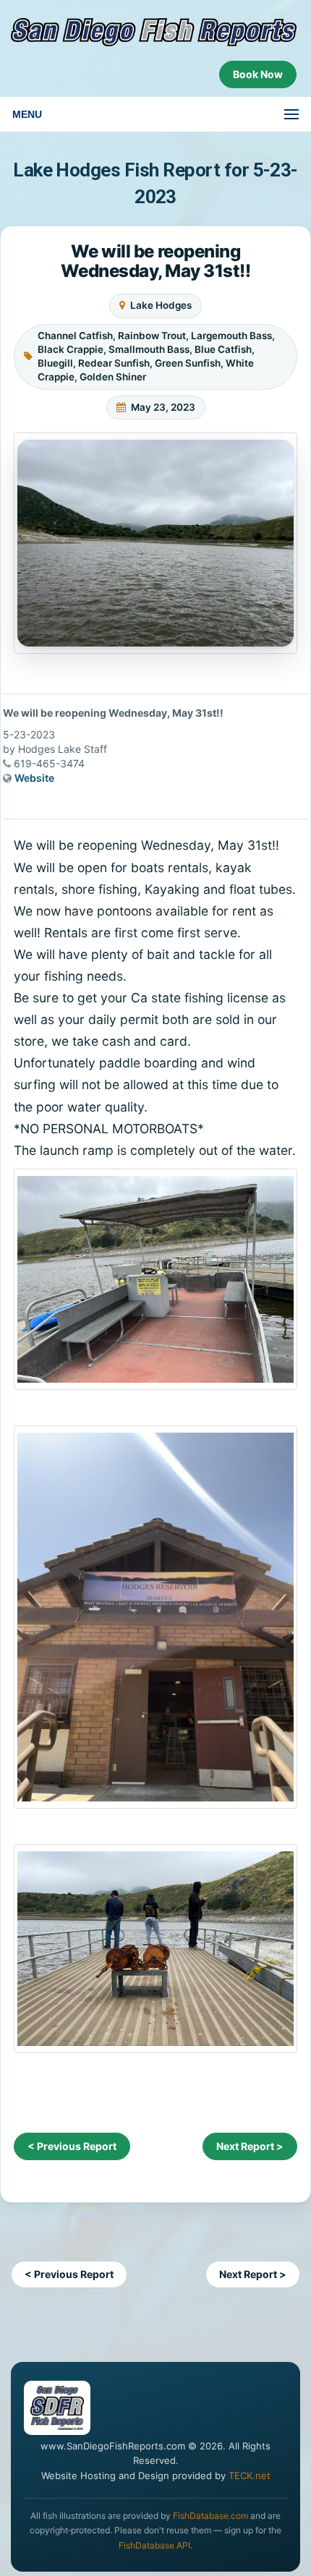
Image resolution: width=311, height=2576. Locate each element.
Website (34, 778)
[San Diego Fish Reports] (154, 32)
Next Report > (250, 2146)
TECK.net (250, 2475)
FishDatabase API (154, 2545)
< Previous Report (72, 2146)
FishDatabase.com (210, 2516)
